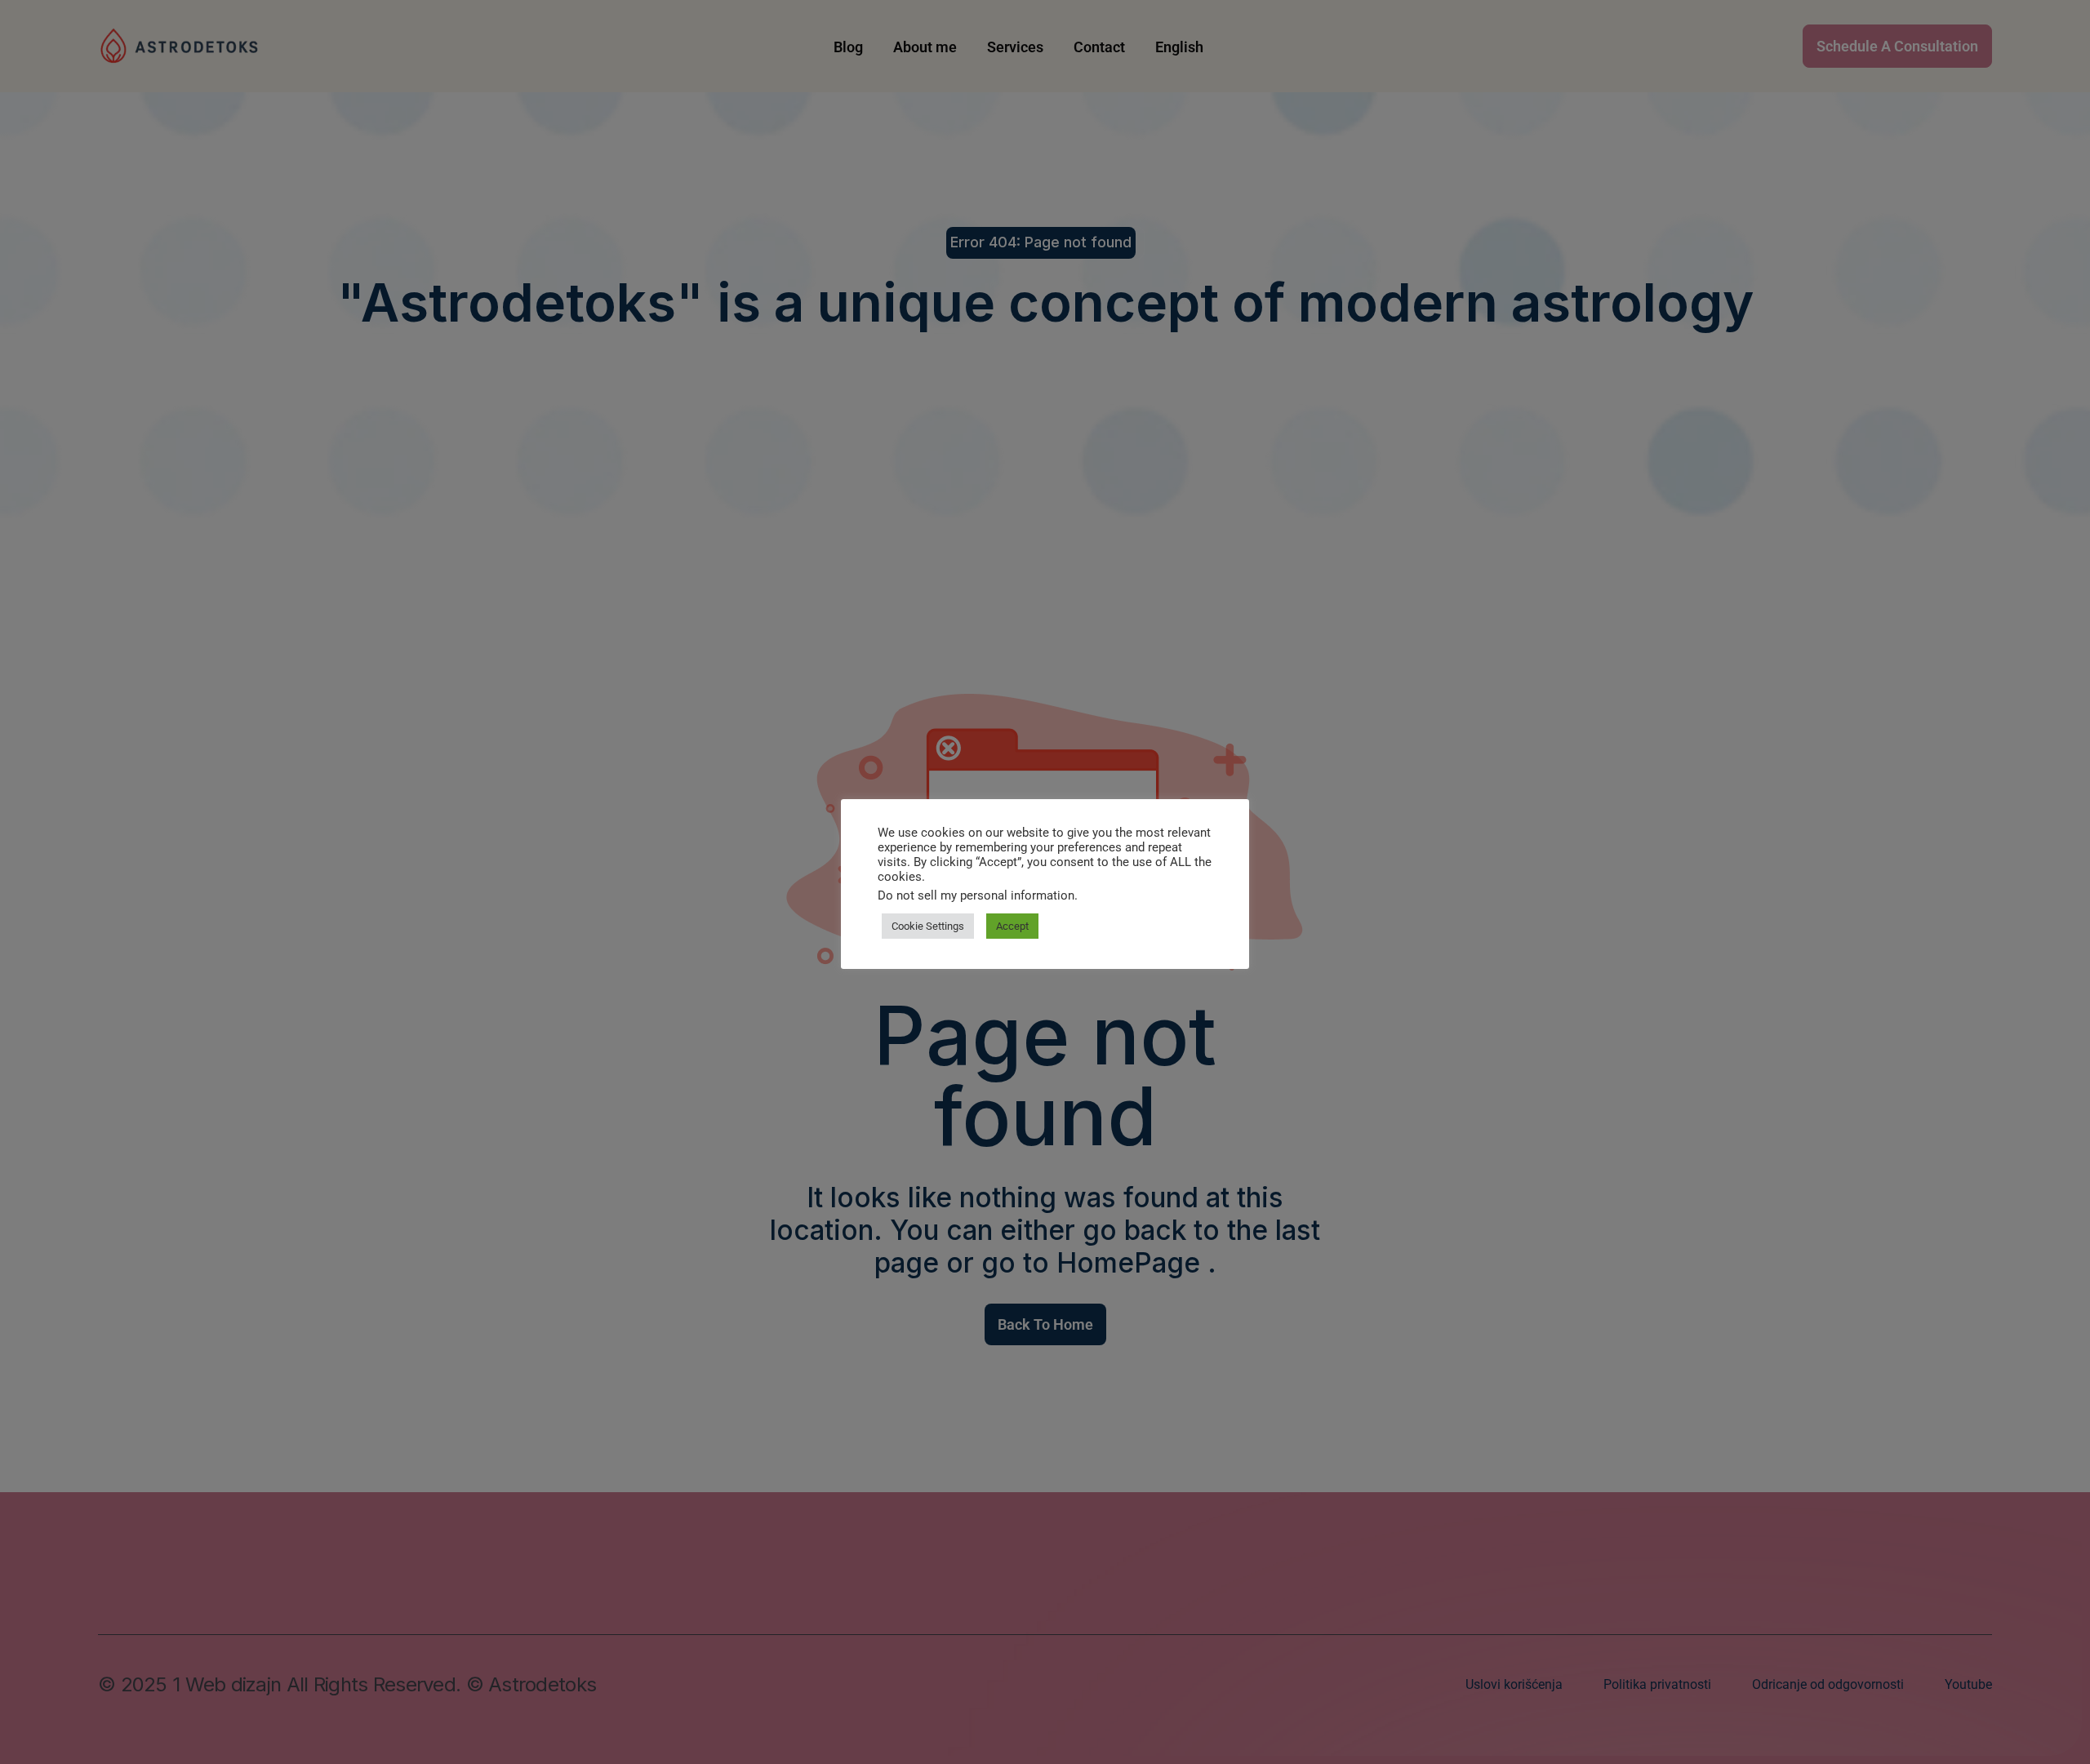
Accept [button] (1012, 926)
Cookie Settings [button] (928, 926)
